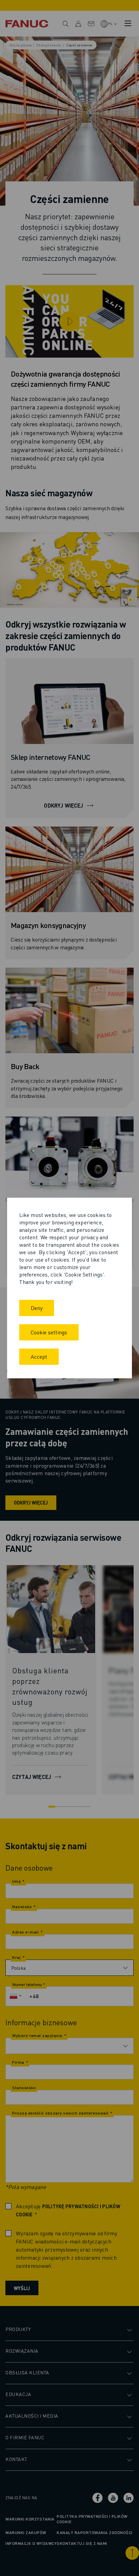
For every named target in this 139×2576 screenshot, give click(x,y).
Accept (39, 1357)
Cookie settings (49, 1332)
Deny (37, 1308)
